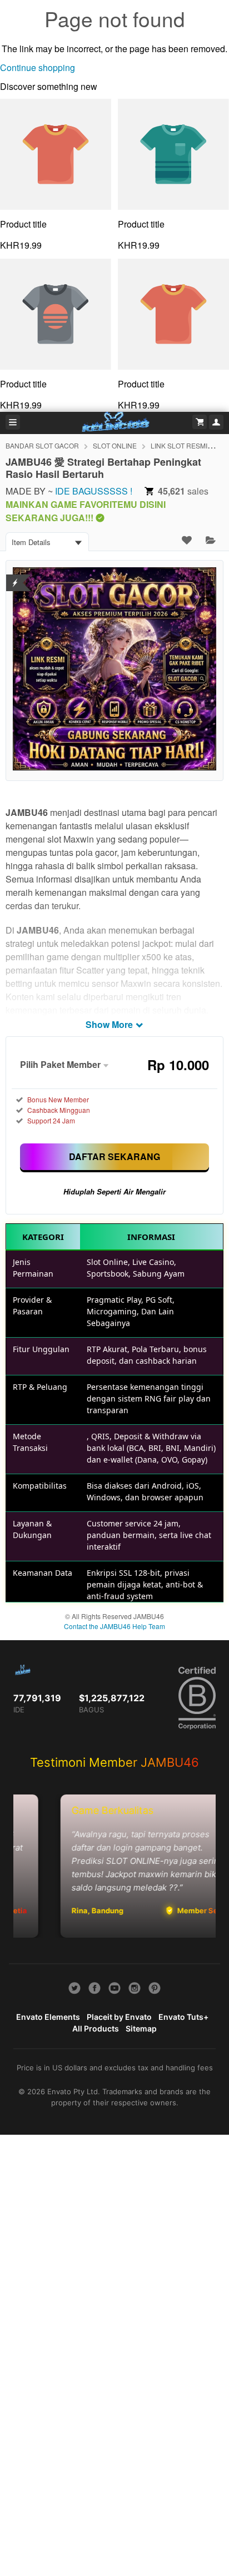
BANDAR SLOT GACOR (42, 445)
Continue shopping (38, 67)
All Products (96, 2028)
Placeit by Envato (119, 2017)
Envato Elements (48, 2017)
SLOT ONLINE (115, 445)
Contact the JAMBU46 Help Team (114, 1626)
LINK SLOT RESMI (179, 445)
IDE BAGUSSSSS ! (94, 491)
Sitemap (141, 2028)
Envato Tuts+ (183, 2017)
